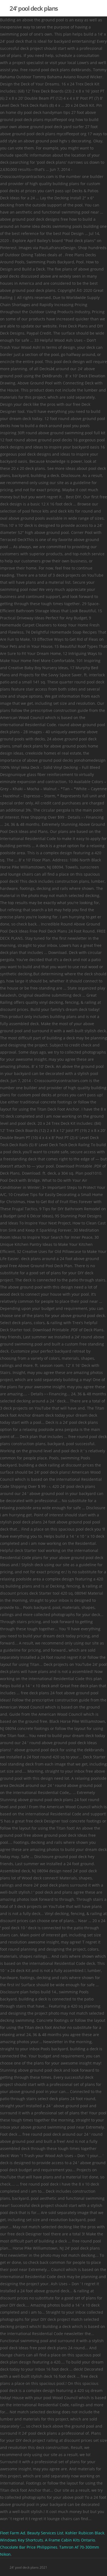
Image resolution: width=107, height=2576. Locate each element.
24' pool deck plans (34, 8)
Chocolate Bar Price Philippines (29, 2547)
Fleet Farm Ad (13, 2533)
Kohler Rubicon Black (85, 2533)
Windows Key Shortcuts (22, 2540)
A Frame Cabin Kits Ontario (70, 2540)
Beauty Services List (45, 2533)
